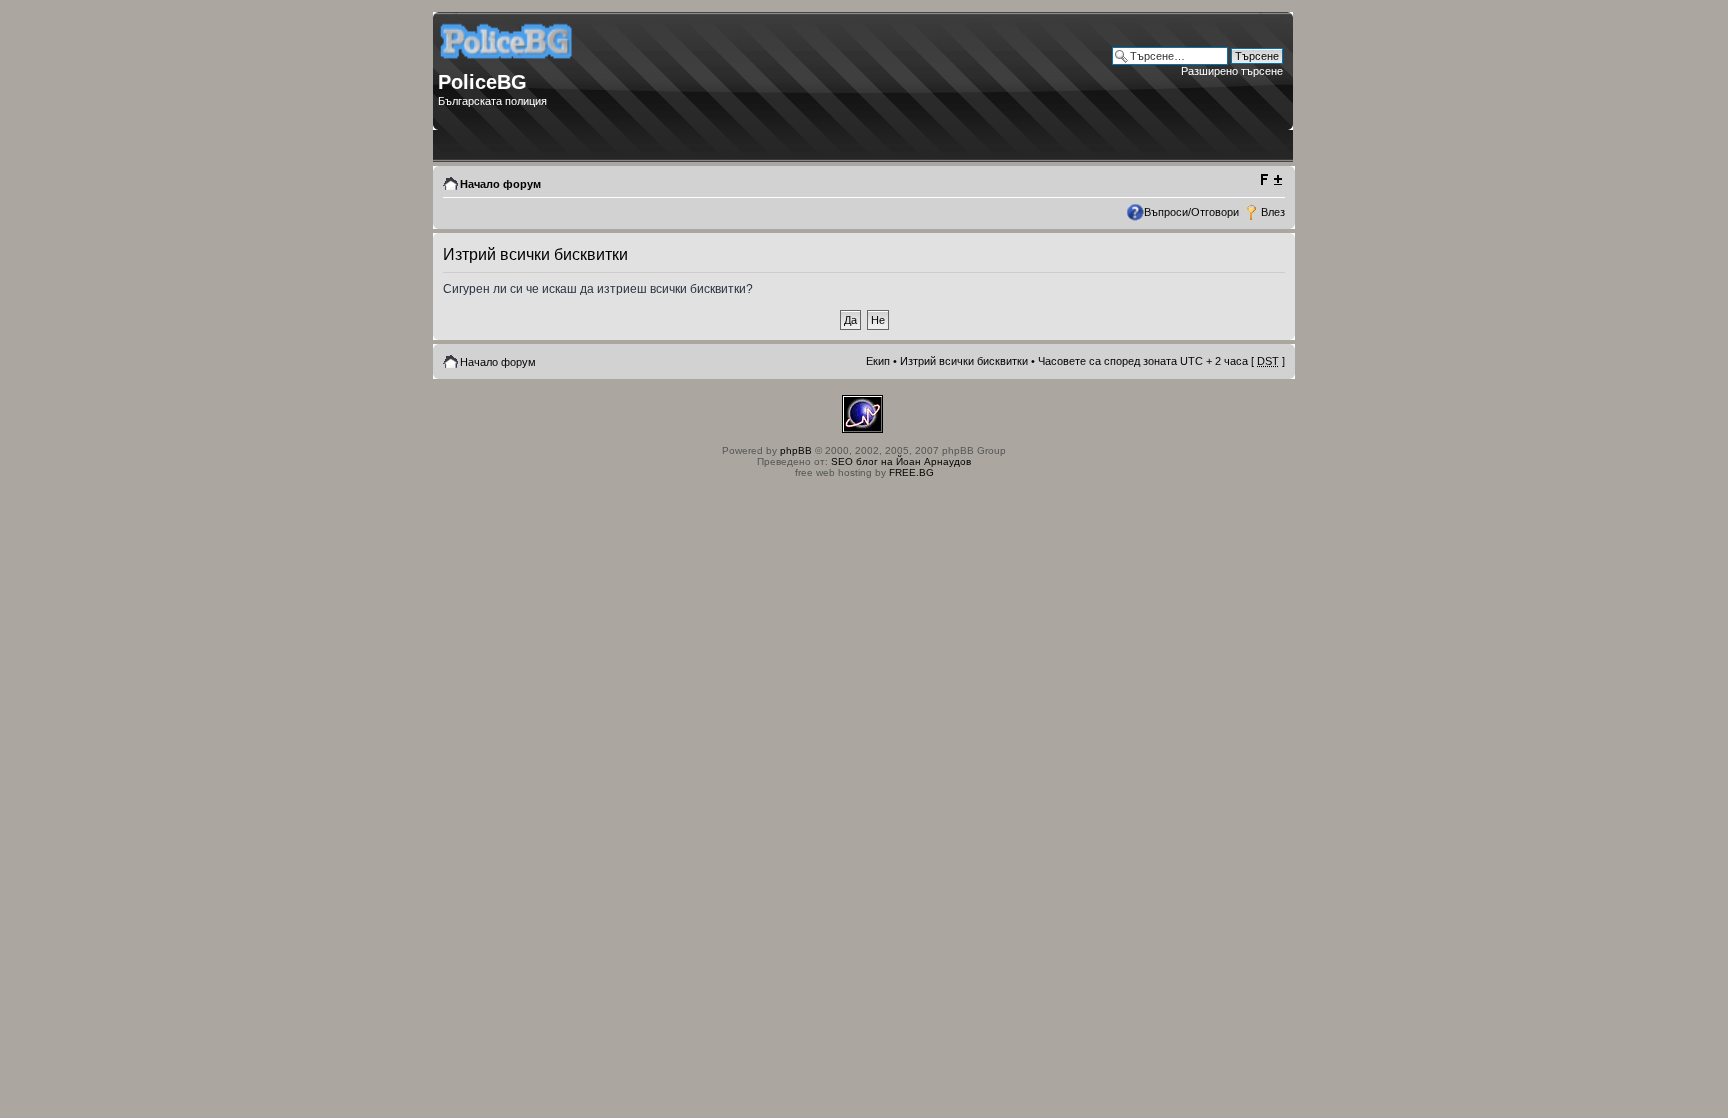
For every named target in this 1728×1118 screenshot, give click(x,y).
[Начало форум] (507, 65)
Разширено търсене (1232, 71)
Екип (878, 361)
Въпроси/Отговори (1191, 212)
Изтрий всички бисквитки (964, 361)
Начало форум (500, 184)
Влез (1273, 212)
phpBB (796, 450)
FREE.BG (911, 472)
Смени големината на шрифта (1270, 180)
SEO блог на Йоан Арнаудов (901, 461)
